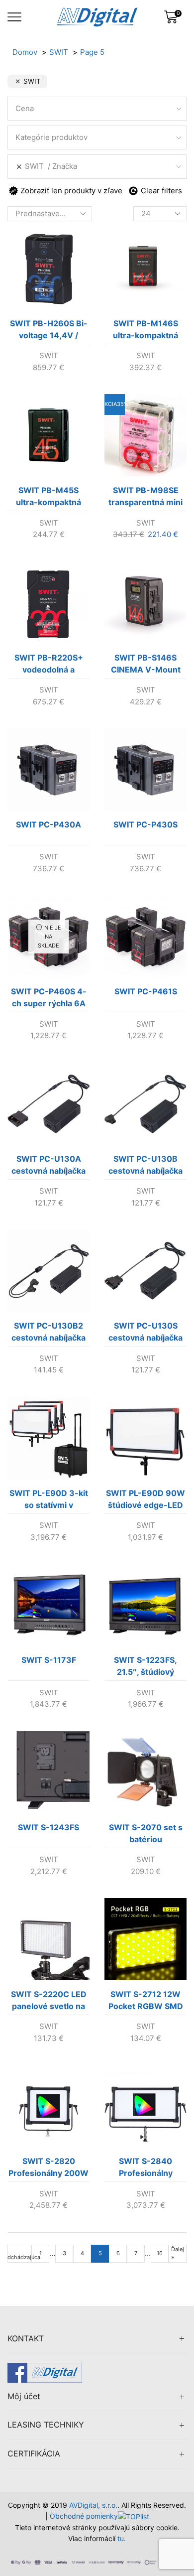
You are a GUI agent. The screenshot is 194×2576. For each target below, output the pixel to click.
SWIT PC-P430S (145, 824)
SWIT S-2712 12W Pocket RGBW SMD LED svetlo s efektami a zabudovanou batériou (146, 2002)
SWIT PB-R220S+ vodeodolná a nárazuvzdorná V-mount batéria (49, 666)
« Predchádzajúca (19, 2253)
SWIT (49, 355)
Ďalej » (178, 2253)
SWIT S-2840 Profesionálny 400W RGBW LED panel (146, 2169)
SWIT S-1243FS (48, 1827)
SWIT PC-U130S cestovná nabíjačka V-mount (145, 1334)
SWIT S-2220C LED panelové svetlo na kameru (49, 2002)
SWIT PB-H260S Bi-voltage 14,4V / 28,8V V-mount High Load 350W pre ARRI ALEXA (49, 331)
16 (160, 2253)
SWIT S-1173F (49, 1660)
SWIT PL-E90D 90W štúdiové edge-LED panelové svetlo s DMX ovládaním (145, 1501)
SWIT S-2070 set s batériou (146, 1833)
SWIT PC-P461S (146, 991)
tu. (122, 2538)
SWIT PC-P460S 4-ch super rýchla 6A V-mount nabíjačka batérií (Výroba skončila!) (49, 999)
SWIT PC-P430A (48, 824)
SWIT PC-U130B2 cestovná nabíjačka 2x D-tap (48, 1334)
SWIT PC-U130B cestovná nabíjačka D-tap (145, 1167)
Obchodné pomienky (84, 2516)
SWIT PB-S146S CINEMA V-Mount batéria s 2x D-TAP (145, 666)
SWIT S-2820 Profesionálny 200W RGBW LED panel (48, 2169)
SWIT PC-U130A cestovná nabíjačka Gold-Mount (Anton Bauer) (49, 1167)
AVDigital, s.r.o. (93, 2505)
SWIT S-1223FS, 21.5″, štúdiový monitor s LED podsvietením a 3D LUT (145, 1668)
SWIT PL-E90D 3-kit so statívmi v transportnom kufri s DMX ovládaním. (49, 1501)
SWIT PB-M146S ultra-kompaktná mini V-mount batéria (145, 331)
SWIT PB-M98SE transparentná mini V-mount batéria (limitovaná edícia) (145, 498)
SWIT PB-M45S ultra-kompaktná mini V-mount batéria (48, 498)
